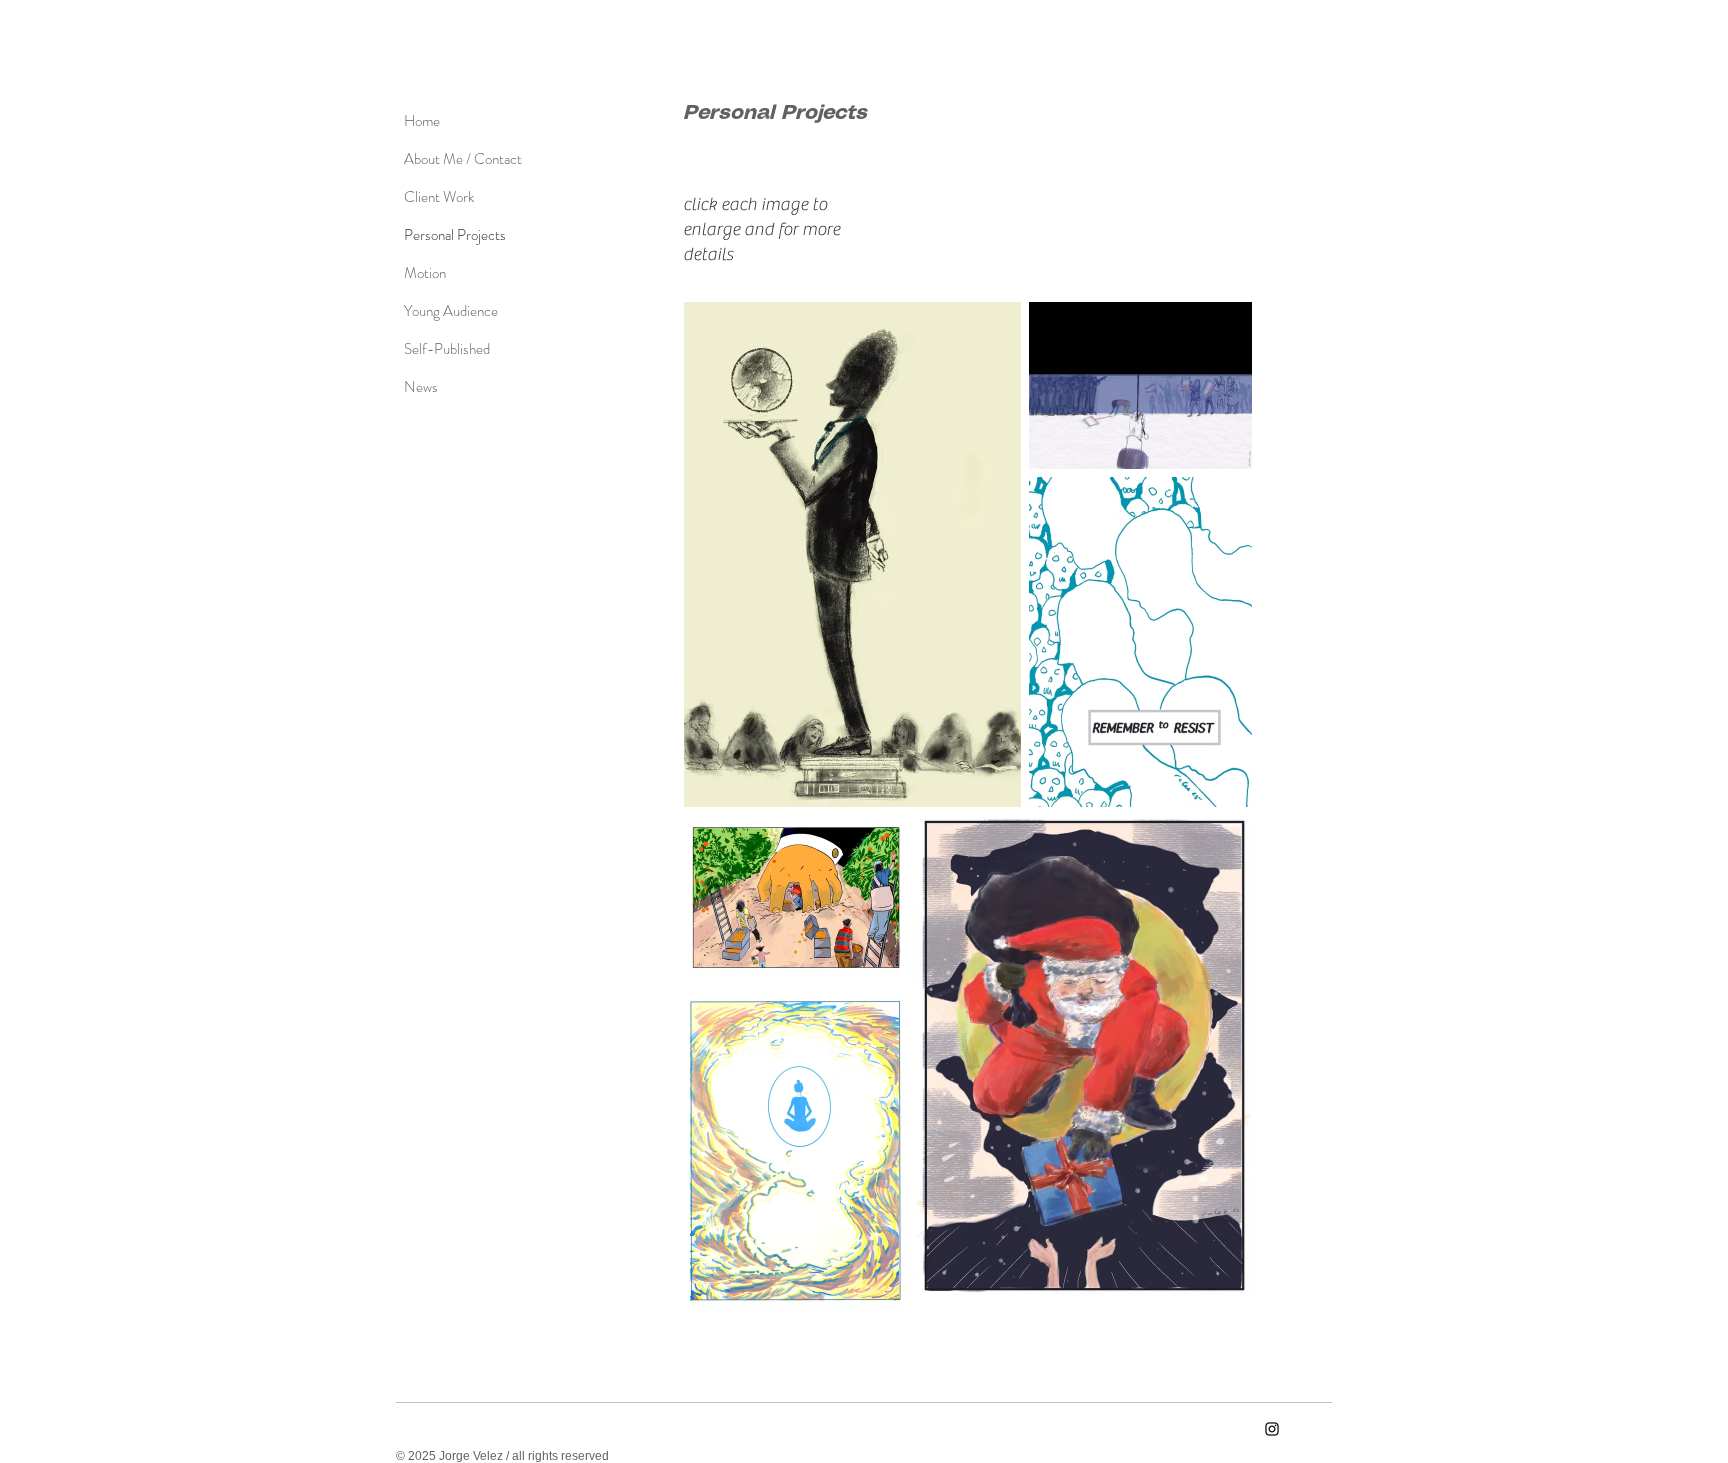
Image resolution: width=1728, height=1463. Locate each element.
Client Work (439, 197)
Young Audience (451, 311)
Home (422, 121)
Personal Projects (454, 235)
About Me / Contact (454, 159)
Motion (425, 273)
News (421, 387)
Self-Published (447, 349)
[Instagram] (1272, 1429)
